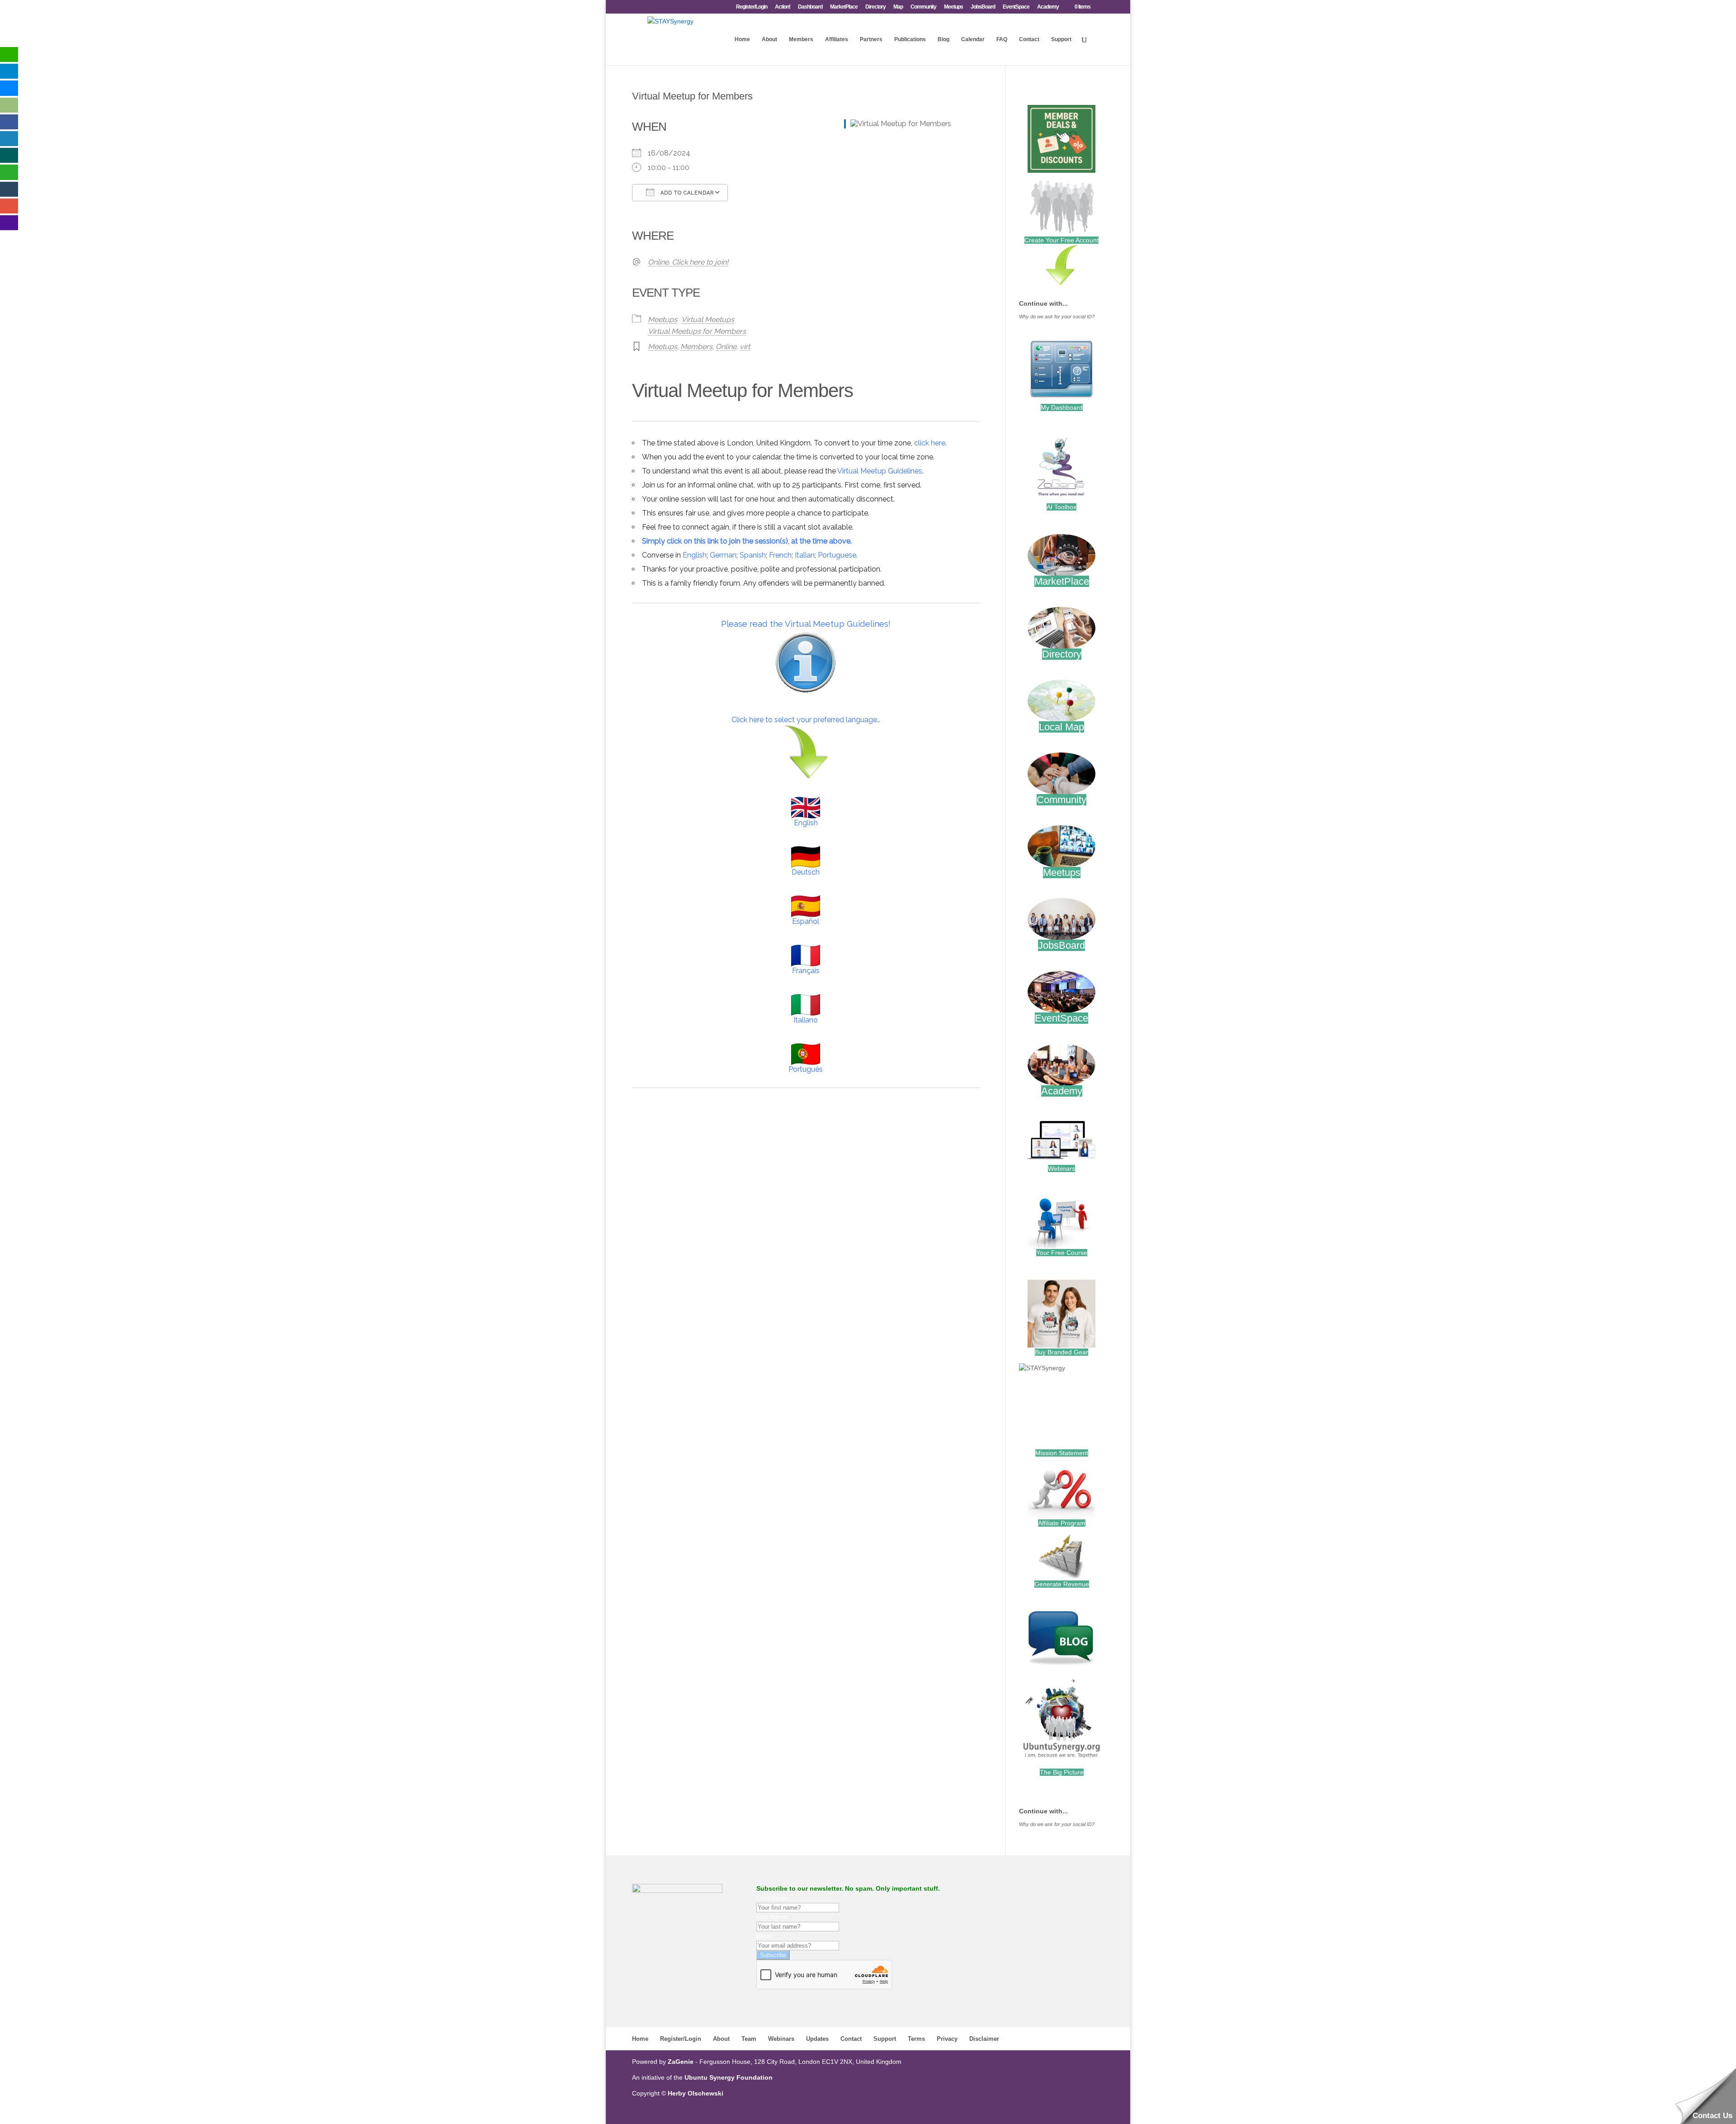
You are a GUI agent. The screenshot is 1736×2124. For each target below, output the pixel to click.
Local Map (1061, 727)
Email (764, 1936)
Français (806, 971)
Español (806, 921)
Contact (1029, 39)
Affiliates (837, 39)
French (780, 555)
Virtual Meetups (708, 319)
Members (801, 39)
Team (749, 2039)
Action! (783, 7)
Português (806, 1069)
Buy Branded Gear (1061, 1352)
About (769, 39)
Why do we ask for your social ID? (1057, 317)
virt (745, 347)
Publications (910, 39)
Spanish (753, 555)
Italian (805, 555)
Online (726, 347)
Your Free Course (1062, 1253)
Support (1061, 39)
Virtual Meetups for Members (697, 331)
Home (742, 39)
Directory (875, 7)
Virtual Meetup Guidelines (880, 471)
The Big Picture (1062, 1772)
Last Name (772, 1917)
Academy (1048, 7)
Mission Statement (1062, 1453)
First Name (772, 1898)
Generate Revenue (1062, 1584)
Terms (916, 2039)
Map (898, 7)
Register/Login (752, 7)
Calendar (973, 39)
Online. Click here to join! (688, 262)
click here (930, 443)
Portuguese (837, 555)
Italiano (806, 1020)
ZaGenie (681, 2062)
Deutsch (806, 872)
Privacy (947, 2039)
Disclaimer (984, 2039)
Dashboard (810, 7)
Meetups (953, 7)
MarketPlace (844, 7)
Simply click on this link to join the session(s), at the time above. (747, 541)
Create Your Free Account (1061, 240)
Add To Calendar (686, 193)
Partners (871, 39)
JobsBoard (983, 7)
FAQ (1002, 39)
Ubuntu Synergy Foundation (729, 2077)
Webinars (1061, 1168)
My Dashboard (1062, 407)
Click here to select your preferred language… (806, 720)
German (723, 555)
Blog (943, 39)
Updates (817, 2039)
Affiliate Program (1062, 1523)
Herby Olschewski (696, 2093)
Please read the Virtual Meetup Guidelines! (806, 624)
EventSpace (1016, 7)
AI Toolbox (1061, 507)
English (695, 555)
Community (923, 7)
